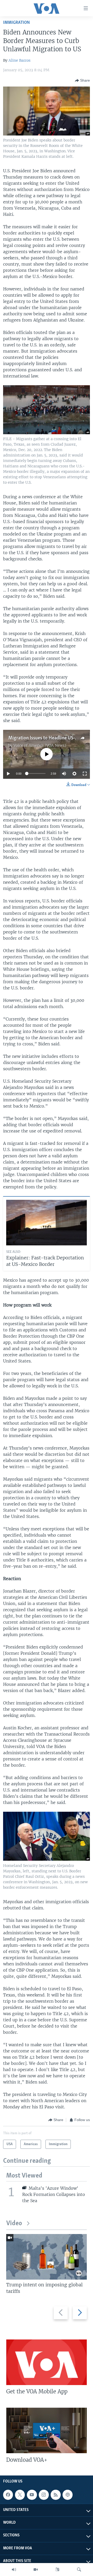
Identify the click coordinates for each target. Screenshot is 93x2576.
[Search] (79, 2570)
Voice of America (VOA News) (40, 745)
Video (14, 2224)
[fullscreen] (85, 774)
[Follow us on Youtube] (32, 2495)
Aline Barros (20, 60)
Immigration (16, 23)
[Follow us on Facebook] (8, 2495)
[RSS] (56, 2495)
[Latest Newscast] (14, 2570)
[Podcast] (67, 2495)
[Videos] (36, 2570)
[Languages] (57, 2570)
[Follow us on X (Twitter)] (20, 2495)
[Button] (82, 81)
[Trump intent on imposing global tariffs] (47, 2257)
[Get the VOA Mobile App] (47, 2362)
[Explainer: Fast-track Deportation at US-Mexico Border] (47, 1223)
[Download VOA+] (47, 2430)
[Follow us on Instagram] (44, 2495)
